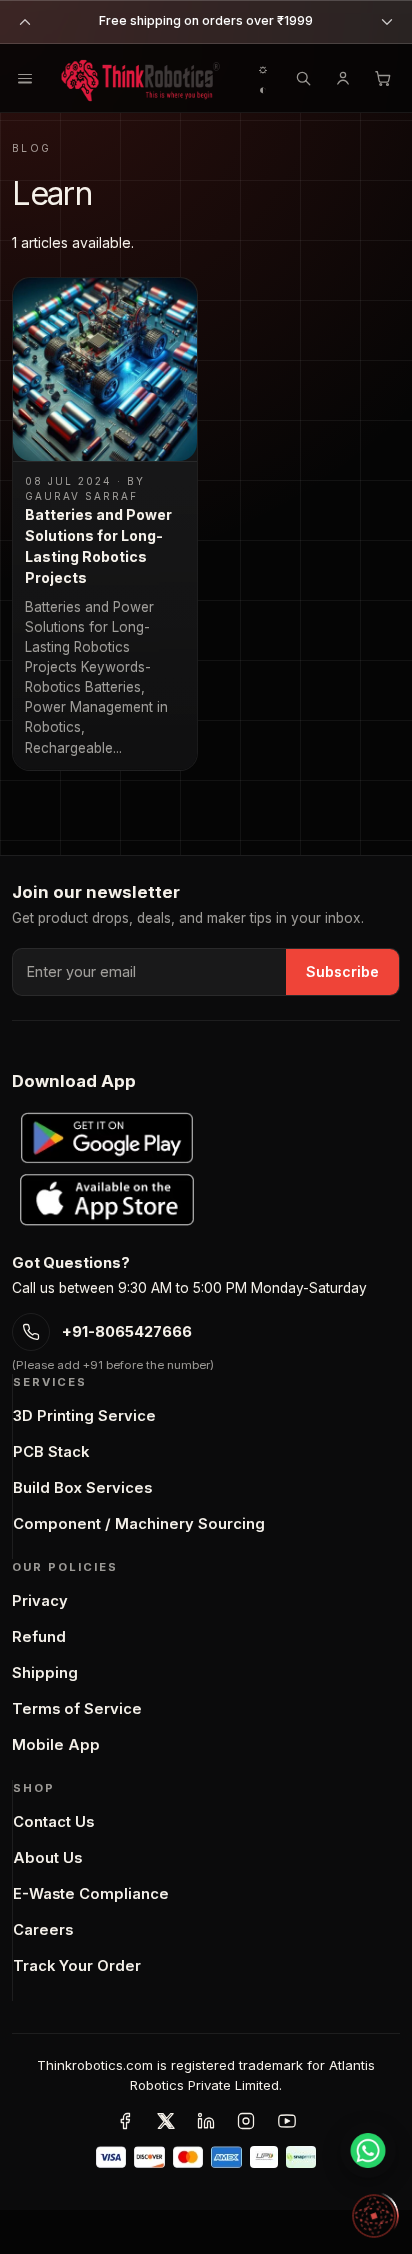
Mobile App (56, 1745)
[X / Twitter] (166, 2121)
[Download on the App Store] (107, 1200)
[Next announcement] (387, 22)
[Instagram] (246, 2121)
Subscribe (342, 971)
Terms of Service (77, 1709)
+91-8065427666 (127, 1332)
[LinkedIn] (206, 2121)
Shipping (45, 1673)
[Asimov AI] (374, 2216)
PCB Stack (51, 1452)
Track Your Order (77, 1966)
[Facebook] (125, 2121)
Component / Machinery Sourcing (139, 1524)
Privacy (40, 1601)
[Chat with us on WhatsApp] (368, 2150)
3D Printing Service (84, 1416)
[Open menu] (25, 78)
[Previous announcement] (25, 22)
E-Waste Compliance (91, 1894)
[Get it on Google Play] (107, 1138)
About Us (47, 1858)
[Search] (303, 78)
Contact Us (53, 1822)
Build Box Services (82, 1488)
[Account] (343, 78)
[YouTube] (287, 2121)
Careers (43, 1930)
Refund (39, 1637)
